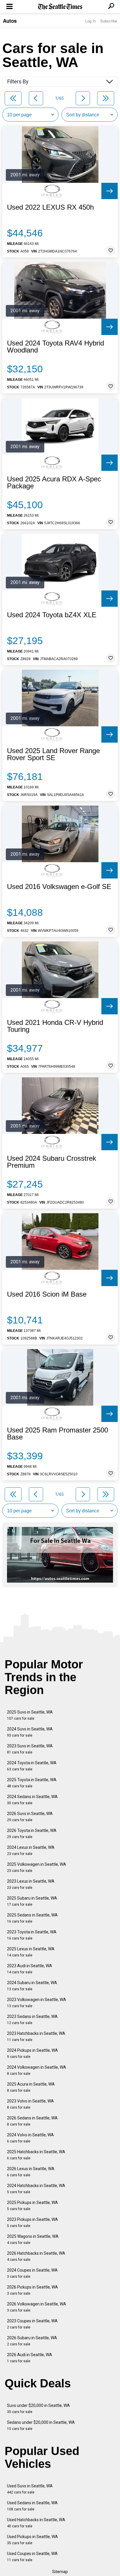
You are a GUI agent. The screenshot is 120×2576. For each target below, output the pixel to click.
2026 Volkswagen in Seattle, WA (37, 2307)
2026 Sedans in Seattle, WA (32, 2121)
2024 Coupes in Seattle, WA (32, 2273)
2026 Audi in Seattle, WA (30, 2358)
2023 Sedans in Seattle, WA (32, 2020)
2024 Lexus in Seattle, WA (31, 1850)
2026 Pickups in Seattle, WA (32, 2290)
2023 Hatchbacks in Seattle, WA (36, 2036)
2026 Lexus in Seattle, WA (31, 2172)
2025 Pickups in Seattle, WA (32, 2206)
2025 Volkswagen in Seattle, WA (37, 1867)
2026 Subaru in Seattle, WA (32, 2341)
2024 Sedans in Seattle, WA (32, 1800)
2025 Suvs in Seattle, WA (30, 1715)
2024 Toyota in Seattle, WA (32, 1766)
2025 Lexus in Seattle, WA (31, 1952)
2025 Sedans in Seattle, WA (32, 1918)
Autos (10, 21)
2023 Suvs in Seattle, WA (30, 1749)
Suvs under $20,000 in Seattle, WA (38, 2408)
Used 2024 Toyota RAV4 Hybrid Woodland (55, 347)
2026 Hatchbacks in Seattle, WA (36, 2256)
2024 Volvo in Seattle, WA (30, 2138)
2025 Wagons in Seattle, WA (33, 2239)
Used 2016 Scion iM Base (47, 1294)
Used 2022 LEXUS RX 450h (50, 207)
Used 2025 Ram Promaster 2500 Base (58, 1434)
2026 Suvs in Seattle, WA (30, 1817)
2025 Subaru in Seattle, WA (32, 1901)
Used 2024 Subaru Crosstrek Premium (52, 1162)
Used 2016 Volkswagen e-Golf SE (59, 887)
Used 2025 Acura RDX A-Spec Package (54, 483)
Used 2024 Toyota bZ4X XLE (52, 615)
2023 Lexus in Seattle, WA (31, 1884)
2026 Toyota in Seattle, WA (32, 1834)
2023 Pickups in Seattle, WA (32, 2222)
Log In (91, 21)
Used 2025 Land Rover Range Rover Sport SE (53, 754)
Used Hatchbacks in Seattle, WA (36, 2523)
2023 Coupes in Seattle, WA (32, 2324)
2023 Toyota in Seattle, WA (32, 1935)
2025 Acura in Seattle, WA (31, 2087)
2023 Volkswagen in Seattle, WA (37, 2003)
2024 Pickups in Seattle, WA (32, 2053)
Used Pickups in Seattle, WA (32, 2540)
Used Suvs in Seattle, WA (30, 2489)
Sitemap (60, 2572)
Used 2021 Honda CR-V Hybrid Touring (55, 1026)
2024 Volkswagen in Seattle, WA (37, 2070)
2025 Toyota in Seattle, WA (32, 1783)
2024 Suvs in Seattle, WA (30, 1732)
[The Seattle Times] (60, 7)
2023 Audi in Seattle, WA (30, 1969)
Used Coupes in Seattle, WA (32, 2557)
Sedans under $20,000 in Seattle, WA (41, 2425)
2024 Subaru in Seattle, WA (32, 1986)
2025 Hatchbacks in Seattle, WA (36, 2155)
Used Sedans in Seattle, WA (32, 2506)
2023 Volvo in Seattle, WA (30, 2104)
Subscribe (109, 21)
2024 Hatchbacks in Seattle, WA (36, 2189)
